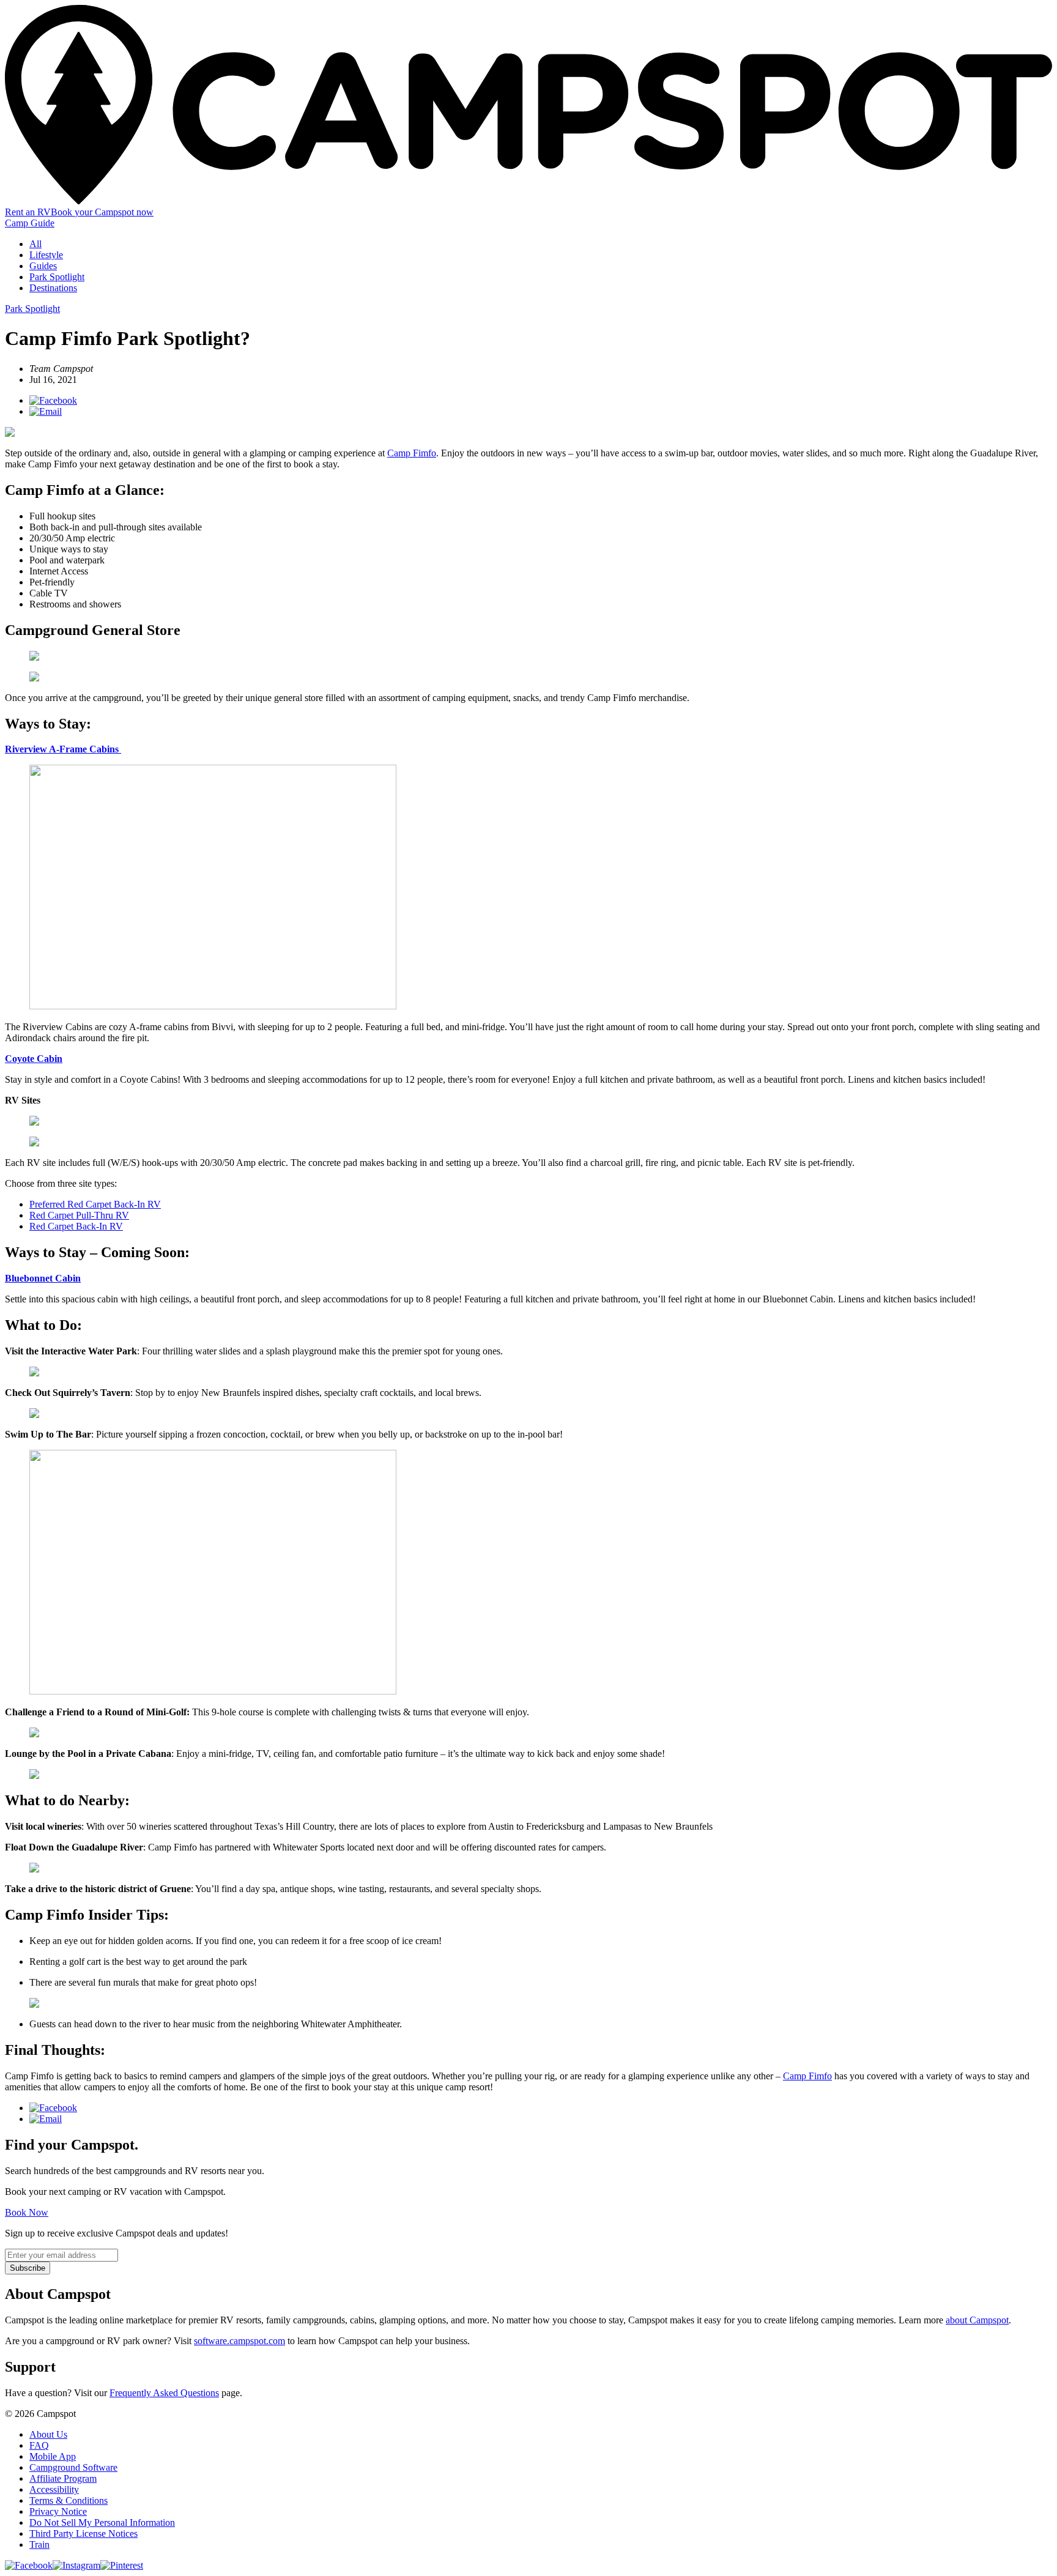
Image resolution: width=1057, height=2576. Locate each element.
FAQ (39, 2445)
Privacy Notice (58, 2511)
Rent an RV (28, 212)
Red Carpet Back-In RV (76, 1226)
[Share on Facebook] (53, 400)
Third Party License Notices (83, 2533)
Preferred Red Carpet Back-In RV (95, 1204)
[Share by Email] (46, 411)
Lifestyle (46, 255)
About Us (48, 2434)
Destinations (53, 288)
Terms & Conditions (69, 2500)
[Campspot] (528, 201)
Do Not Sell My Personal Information (102, 2522)
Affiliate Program (63, 2478)
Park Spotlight (57, 277)
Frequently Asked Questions (164, 2393)
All (35, 244)
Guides (43, 266)
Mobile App (53, 2456)
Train (39, 2544)
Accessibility (54, 2489)
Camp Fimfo (412, 453)
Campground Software (73, 2467)
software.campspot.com (239, 2341)
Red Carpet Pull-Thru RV (79, 1215)
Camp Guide (30, 223)
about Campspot (977, 2320)
